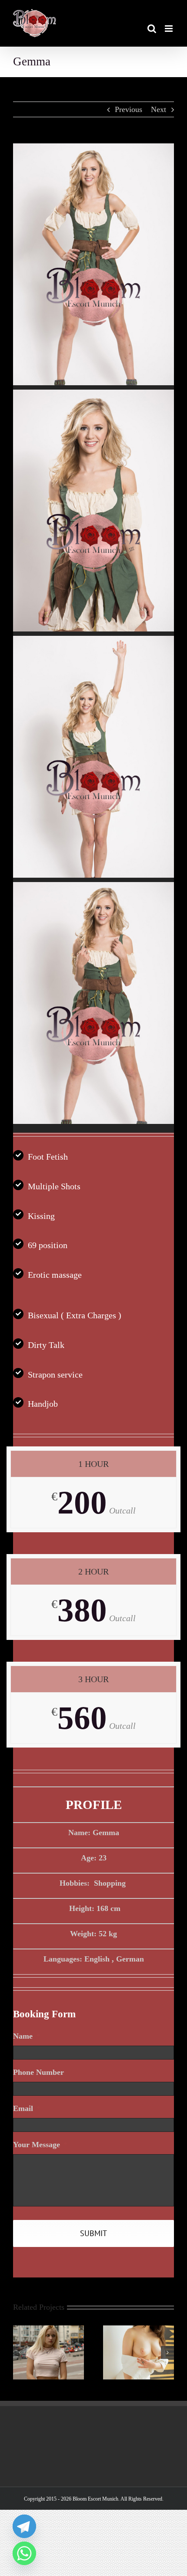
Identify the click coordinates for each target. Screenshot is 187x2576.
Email (27, 2108)
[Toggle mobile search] (152, 29)
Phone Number (38, 2072)
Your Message (40, 2145)
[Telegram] (24, 2526)
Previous (129, 109)
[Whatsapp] (24, 2553)
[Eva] (48, 2330)
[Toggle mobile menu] (169, 29)
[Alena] (139, 2330)
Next (159, 109)
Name (27, 2036)
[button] (20, 2352)
